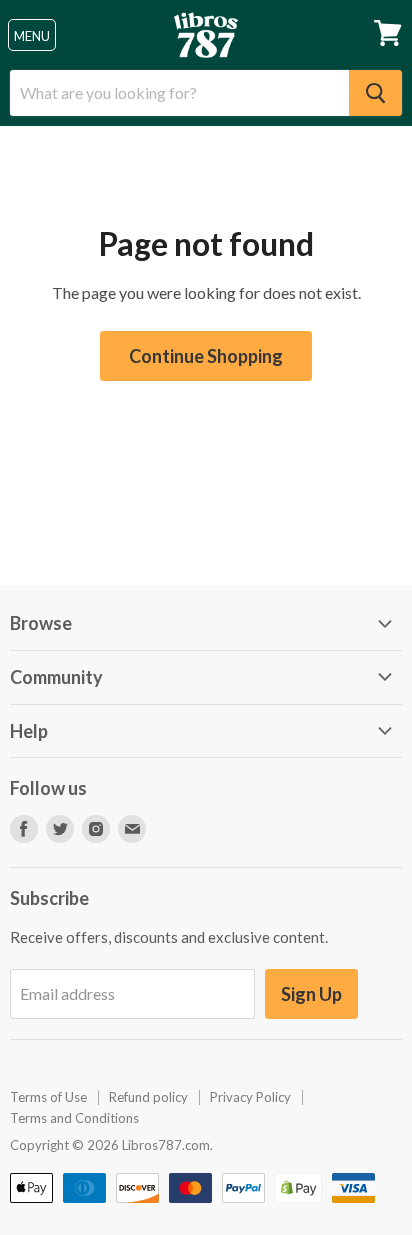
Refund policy (148, 1097)
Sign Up (311, 994)
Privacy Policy (250, 1097)
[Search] (375, 93)
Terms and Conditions (74, 1118)
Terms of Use (48, 1097)
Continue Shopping (206, 356)
